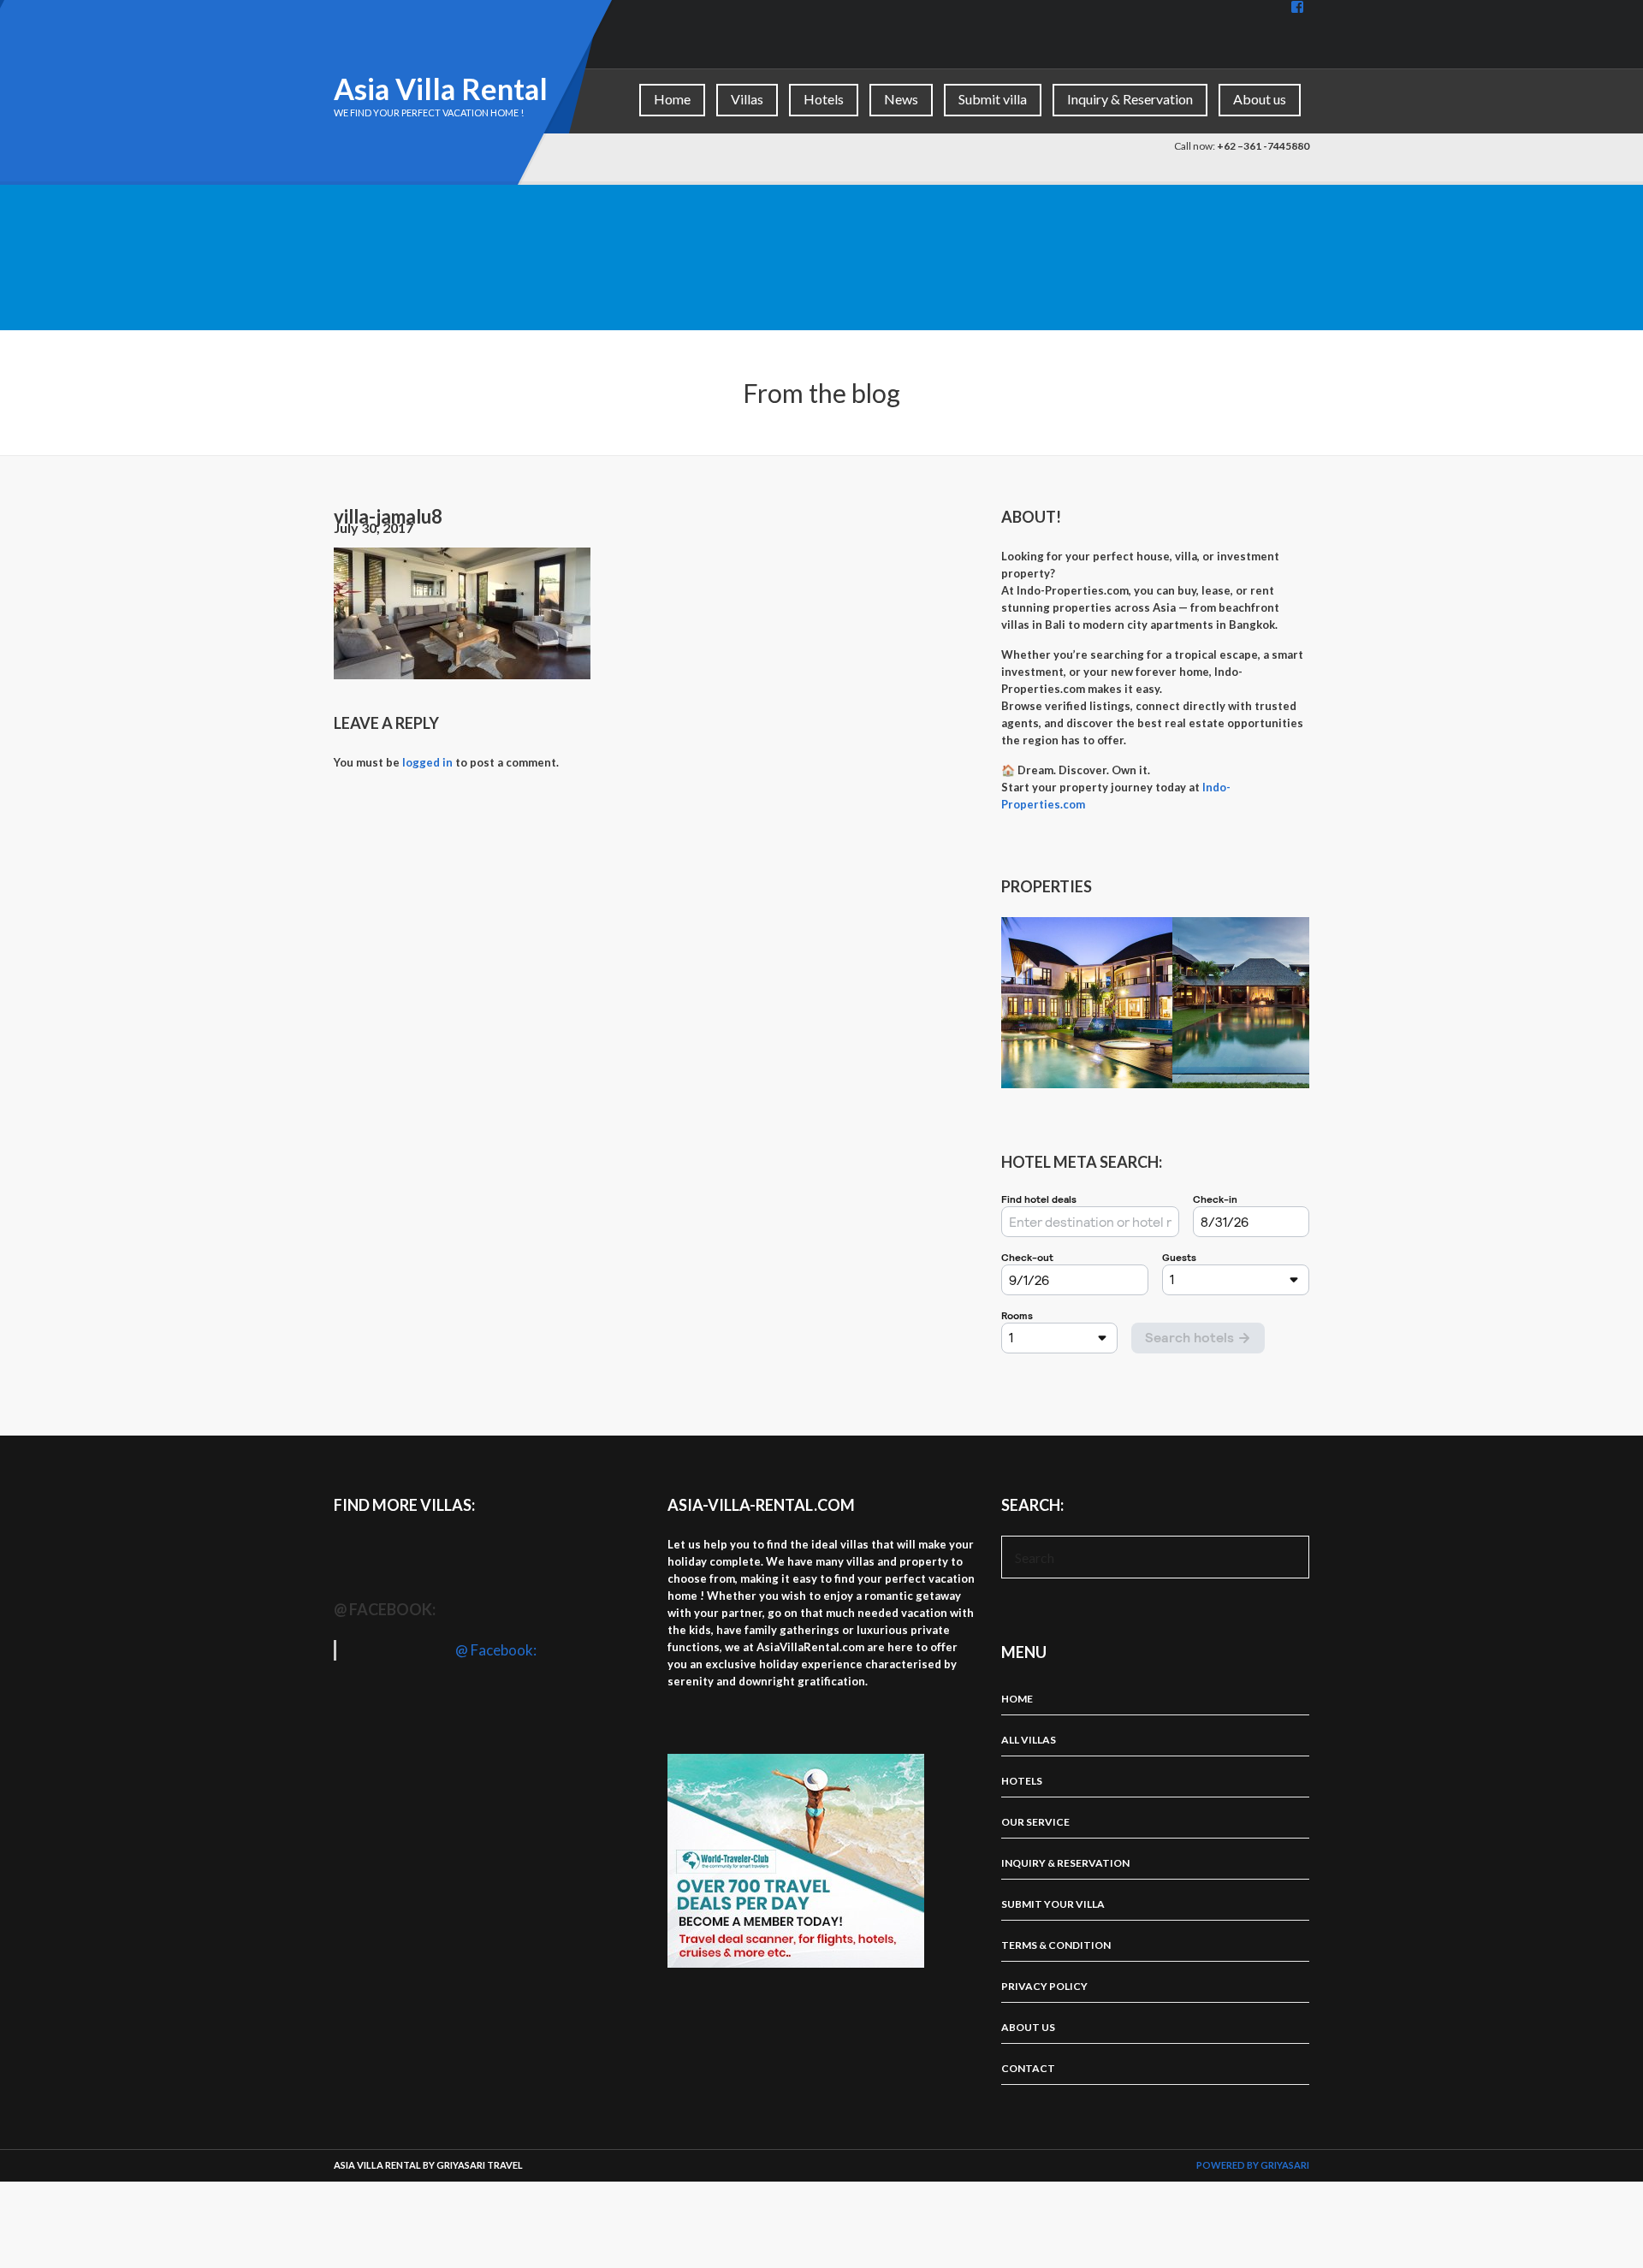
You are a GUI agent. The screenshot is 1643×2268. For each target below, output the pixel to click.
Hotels (824, 99)
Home (672, 99)
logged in (427, 762)
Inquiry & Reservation (1130, 99)
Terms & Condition (1056, 1945)
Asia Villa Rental (441, 89)
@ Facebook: (385, 1609)
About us (1260, 99)
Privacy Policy (1044, 1986)
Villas (747, 99)
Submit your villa (1053, 1904)
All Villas (1029, 1740)
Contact (1028, 2068)
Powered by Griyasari (1253, 2165)
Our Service (1035, 1822)
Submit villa (993, 99)
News (901, 99)
